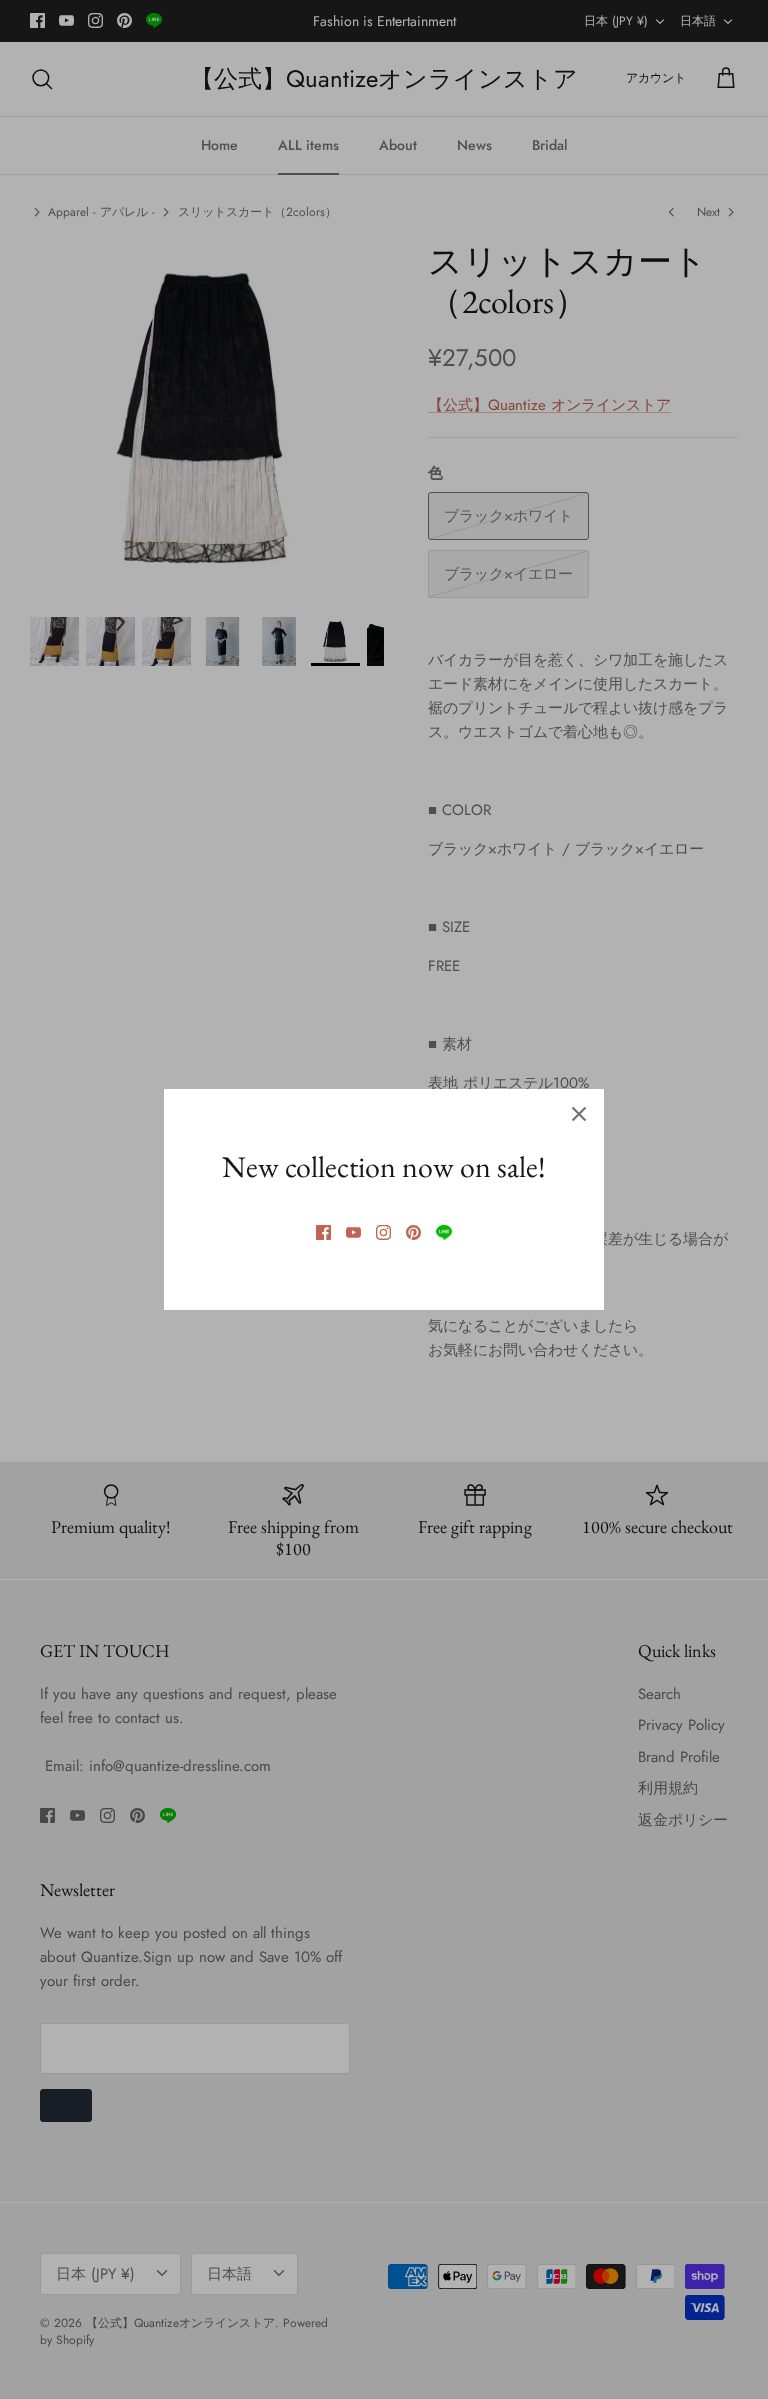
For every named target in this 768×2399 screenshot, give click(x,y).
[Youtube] (353, 1232)
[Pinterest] (413, 1232)
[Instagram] (383, 1232)
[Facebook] (323, 1232)
